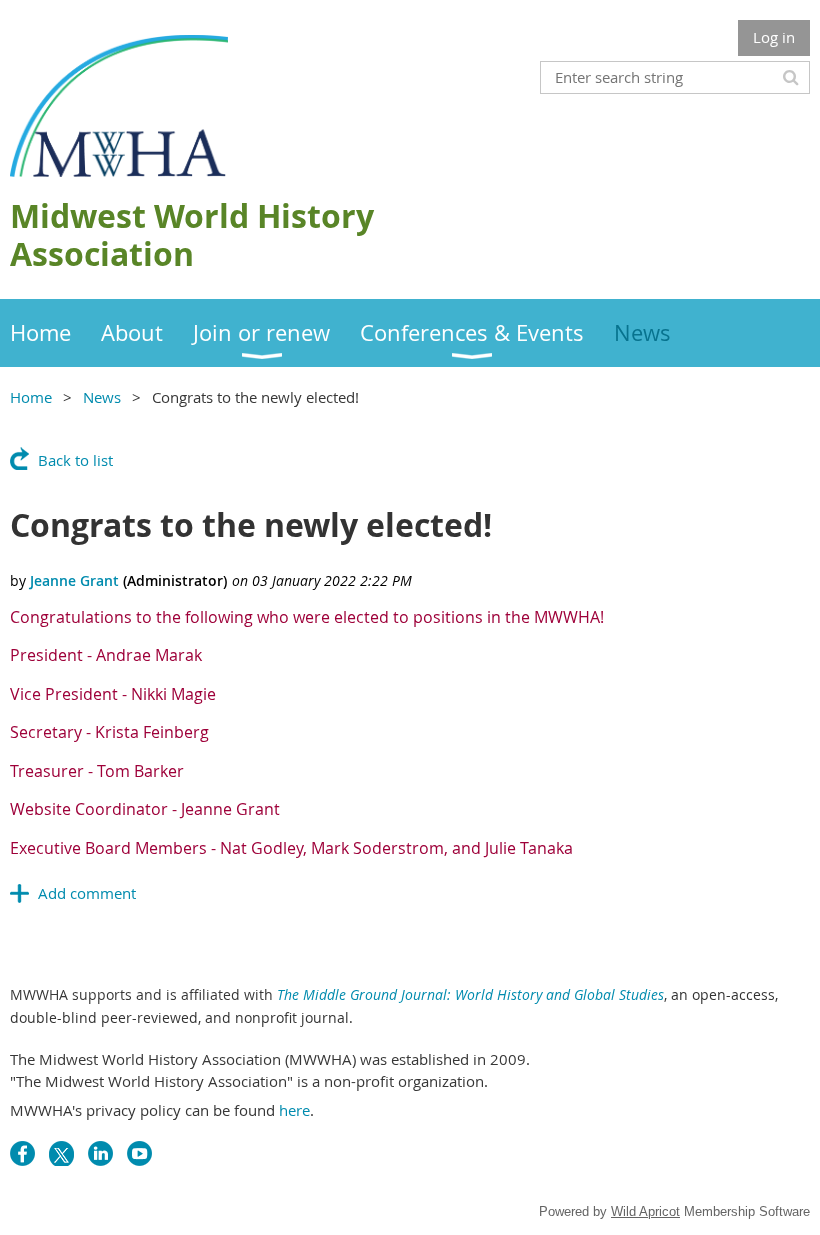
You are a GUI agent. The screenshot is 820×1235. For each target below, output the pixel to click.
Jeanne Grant (74, 580)
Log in (774, 37)
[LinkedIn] (100, 1153)
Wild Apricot (645, 1211)
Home (31, 397)
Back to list (75, 460)
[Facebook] (22, 1153)
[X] (61, 1153)
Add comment (87, 893)
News (102, 397)
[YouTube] (139, 1153)
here (294, 1110)
